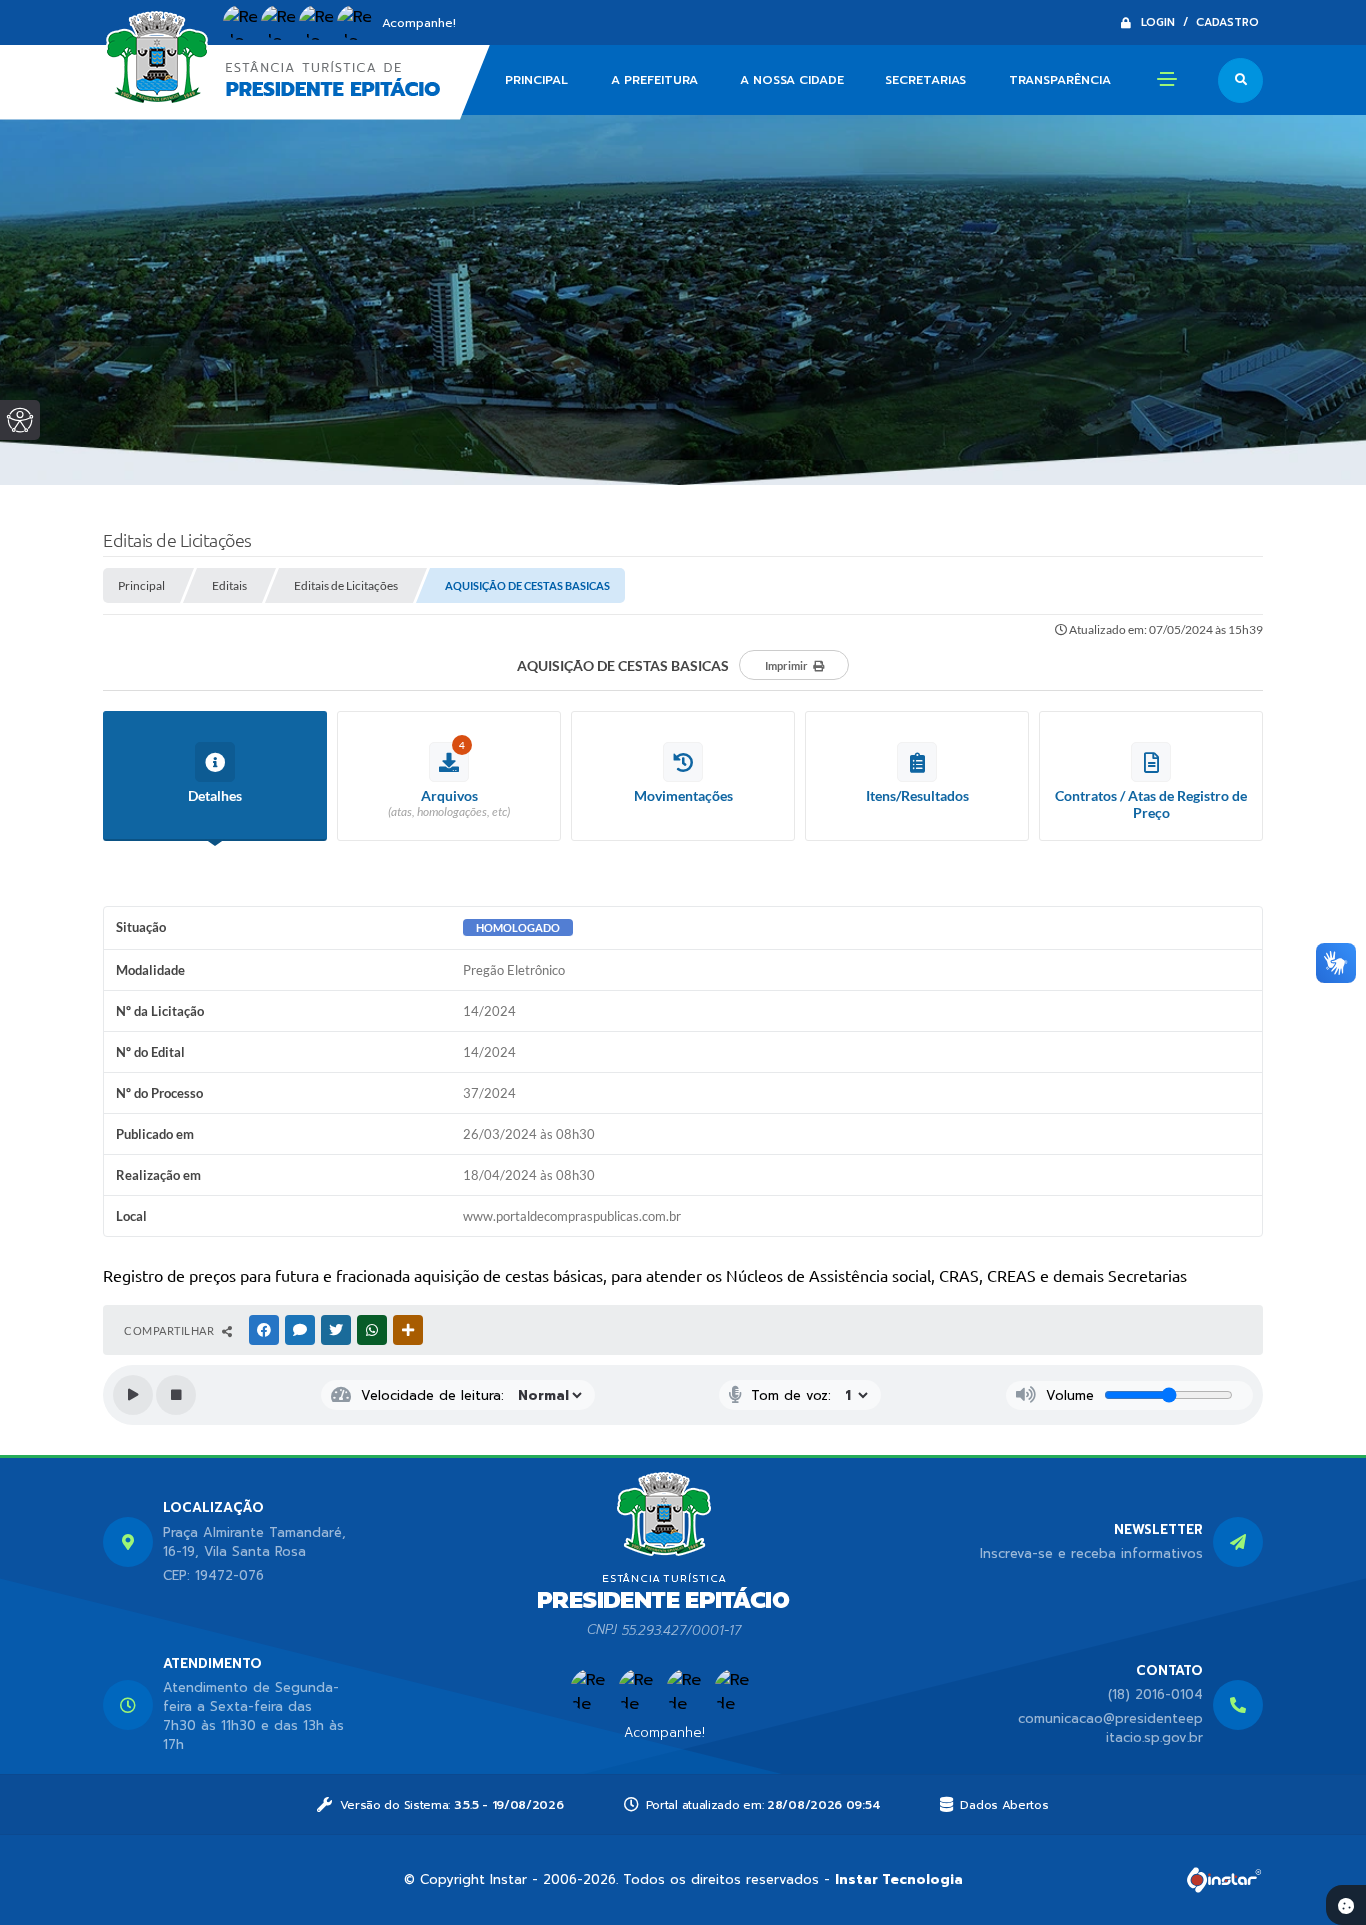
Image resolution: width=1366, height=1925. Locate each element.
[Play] (133, 1395)
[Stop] (176, 1395)
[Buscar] (1240, 80)
